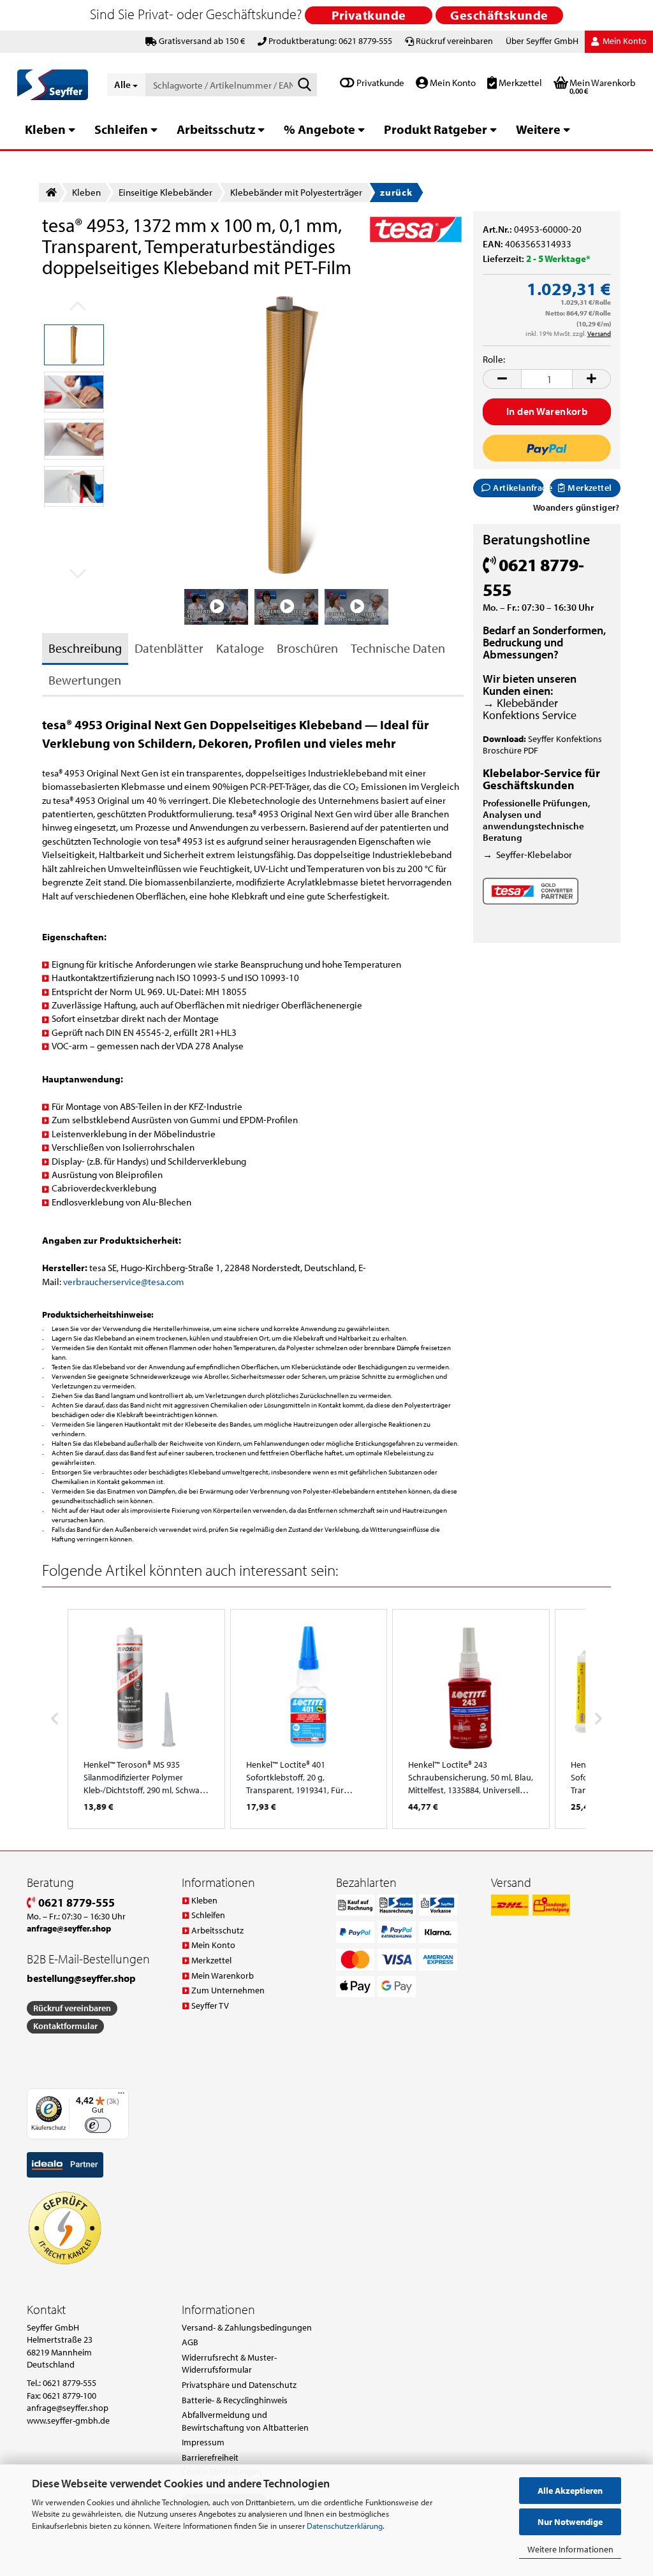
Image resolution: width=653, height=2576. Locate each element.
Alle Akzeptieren (570, 2491)
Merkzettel (519, 83)
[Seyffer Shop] (53, 85)
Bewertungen (85, 680)
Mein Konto (452, 83)
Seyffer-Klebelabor (534, 855)
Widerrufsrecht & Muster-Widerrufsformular (229, 2364)
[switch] (98, 2126)
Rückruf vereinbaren (454, 41)
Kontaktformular (65, 2026)
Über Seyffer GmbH (542, 41)
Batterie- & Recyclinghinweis (235, 2400)
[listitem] (146, 1719)
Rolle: (494, 359)
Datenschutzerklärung (345, 2526)
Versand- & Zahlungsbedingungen (247, 2327)
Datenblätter (169, 648)
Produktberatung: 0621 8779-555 (330, 41)
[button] (502, 379)
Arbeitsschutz (216, 129)
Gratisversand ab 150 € (202, 41)
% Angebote (319, 129)
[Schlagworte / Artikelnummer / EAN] (305, 85)
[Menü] (121, 2096)
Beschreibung (85, 648)
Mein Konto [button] (624, 41)
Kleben (45, 129)
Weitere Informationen (570, 2549)
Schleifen (121, 129)
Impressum (203, 2442)
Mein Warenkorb (223, 1976)
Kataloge (240, 648)
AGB (190, 2342)
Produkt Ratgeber (436, 129)
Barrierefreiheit (210, 2457)
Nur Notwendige (570, 2522)
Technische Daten (398, 648)
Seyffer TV (210, 2005)
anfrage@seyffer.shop (68, 2408)
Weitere (538, 129)
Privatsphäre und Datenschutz (239, 2385)
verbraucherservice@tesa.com (124, 1282)
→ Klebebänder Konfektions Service (530, 709)
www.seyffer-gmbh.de (68, 2420)
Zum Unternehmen (228, 1990)
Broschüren (307, 648)
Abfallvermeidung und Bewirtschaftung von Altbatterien (245, 2421)
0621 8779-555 (75, 1903)
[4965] (290, 435)
